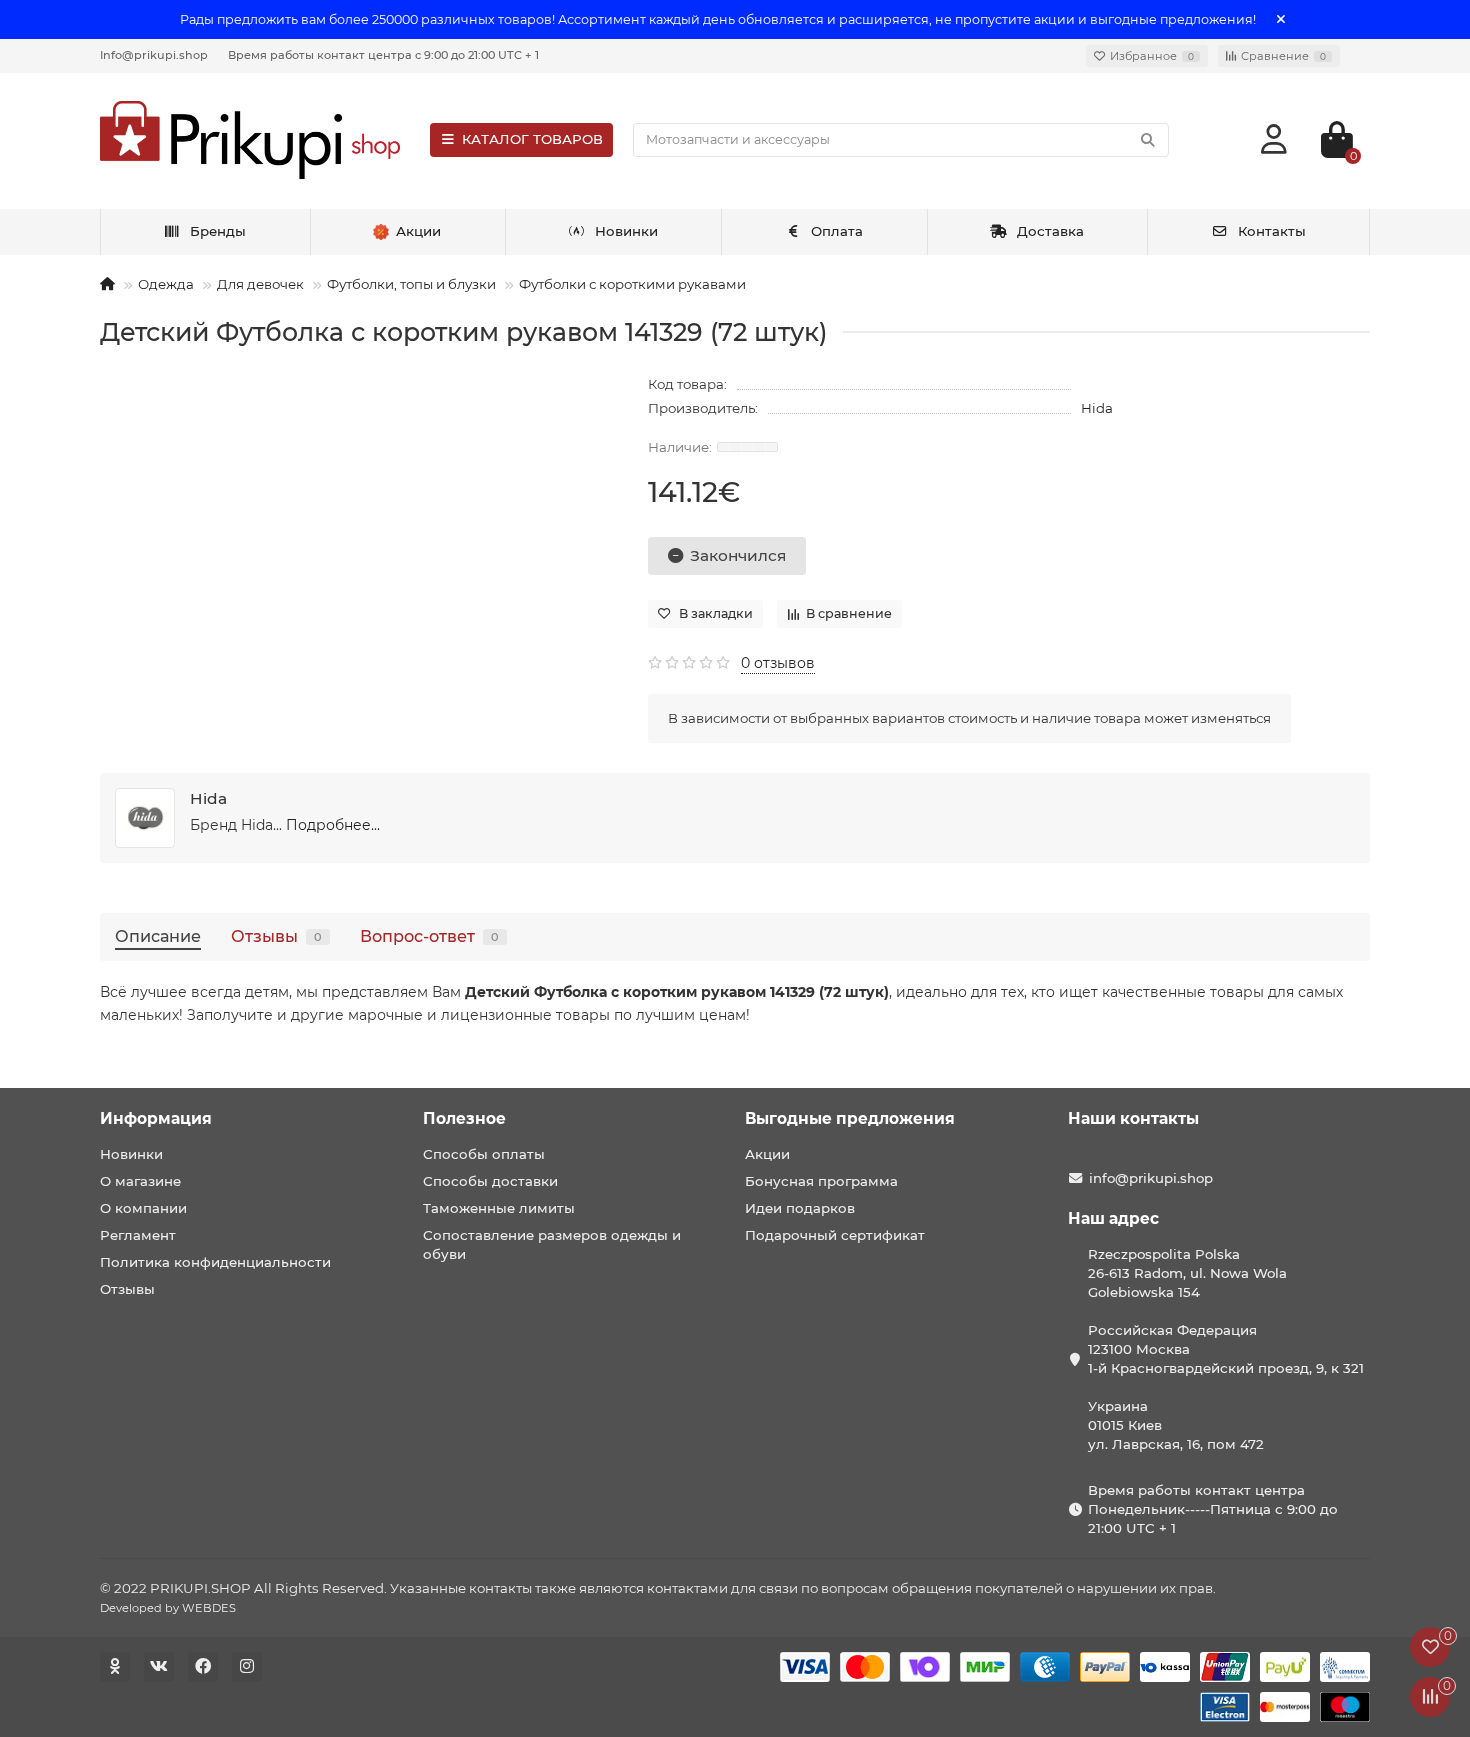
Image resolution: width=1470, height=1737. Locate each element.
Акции (767, 1154)
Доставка (1050, 231)
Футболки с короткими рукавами (632, 284)
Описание (158, 936)
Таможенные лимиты (499, 1208)
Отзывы (276, 936)
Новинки (626, 231)
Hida (1097, 408)
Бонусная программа (821, 1181)
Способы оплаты (484, 1154)
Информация (156, 1118)
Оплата (837, 231)
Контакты (1272, 231)
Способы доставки (490, 1181)
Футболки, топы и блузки (411, 284)
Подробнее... (333, 825)
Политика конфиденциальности (215, 1262)
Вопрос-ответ (429, 936)
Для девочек (260, 284)
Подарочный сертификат (835, 1235)
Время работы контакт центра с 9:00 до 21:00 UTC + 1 (383, 55)
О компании (143, 1208)
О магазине (140, 1181)
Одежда (166, 284)
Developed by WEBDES (168, 1608)
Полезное (464, 1118)
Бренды (218, 231)
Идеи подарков (800, 1208)
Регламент (138, 1235)
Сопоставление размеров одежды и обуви (552, 1244)
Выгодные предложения (850, 1118)
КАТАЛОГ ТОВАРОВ (532, 139)
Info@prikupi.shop (154, 55)
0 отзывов (778, 663)
